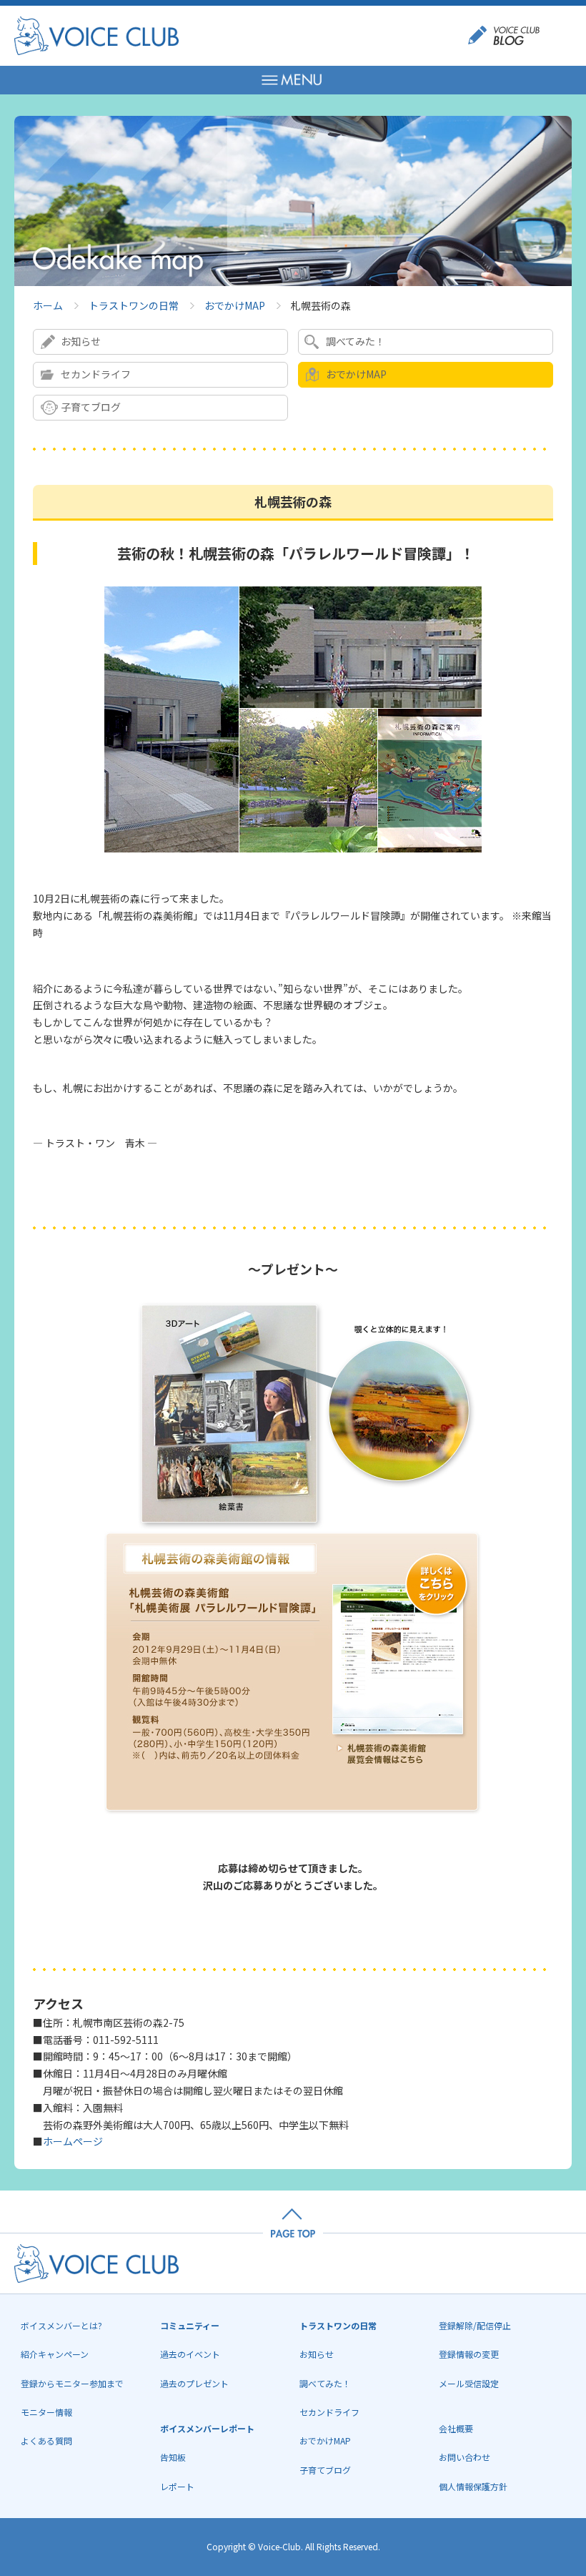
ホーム (48, 305)
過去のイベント (190, 2354)
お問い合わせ (465, 2457)
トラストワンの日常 (134, 305)
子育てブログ (91, 407)
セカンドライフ (96, 374)
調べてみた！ (356, 341)
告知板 (173, 2457)
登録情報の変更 (469, 2354)
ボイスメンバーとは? (61, 2325)
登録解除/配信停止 (475, 2325)
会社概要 (456, 2428)
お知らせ (81, 341)
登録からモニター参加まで (72, 2383)
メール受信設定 (469, 2383)
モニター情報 (46, 2412)
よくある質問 (46, 2440)
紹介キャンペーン (55, 2354)
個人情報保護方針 (473, 2486)
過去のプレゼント (194, 2383)
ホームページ (73, 2141)
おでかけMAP (235, 305)
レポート (177, 2486)
